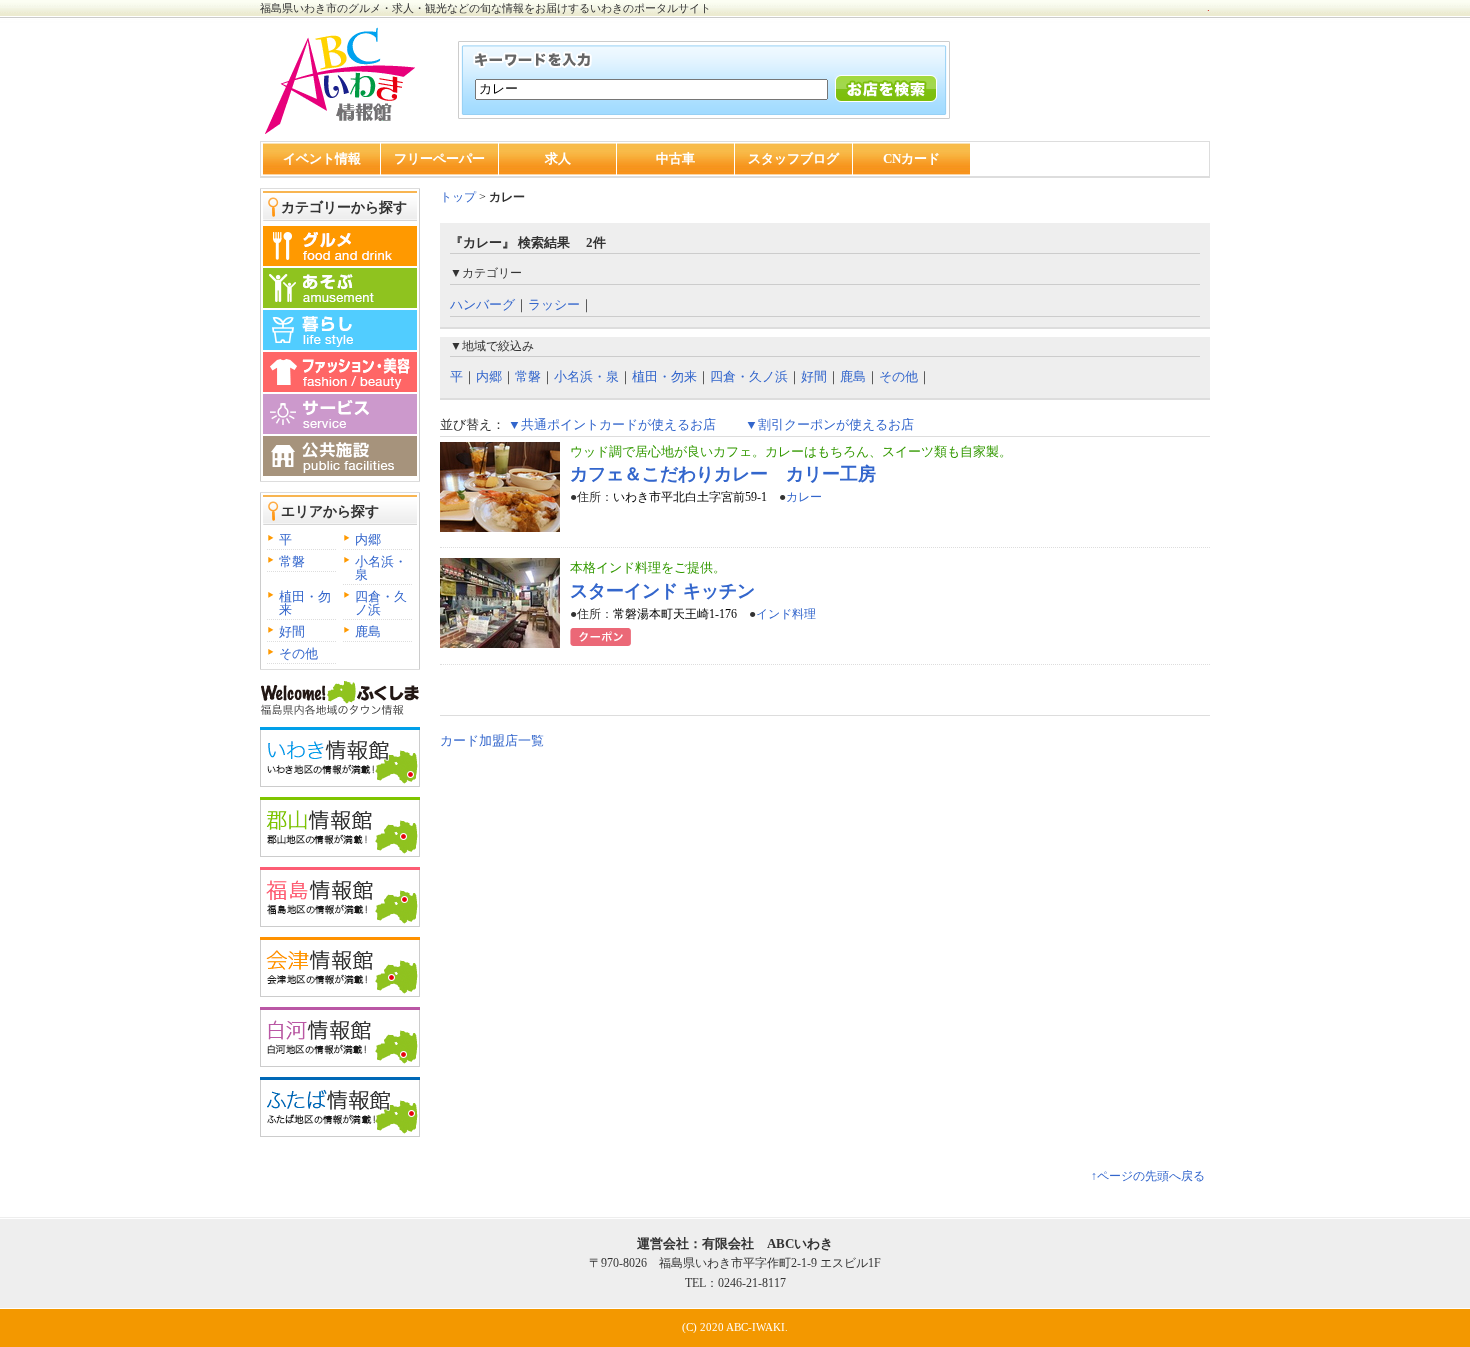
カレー (804, 497)
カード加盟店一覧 (492, 740)
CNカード (911, 158)
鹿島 (368, 631)
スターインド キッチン (662, 591)
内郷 (368, 539)
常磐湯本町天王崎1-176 (675, 614)
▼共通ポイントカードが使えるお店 (612, 424)
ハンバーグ (482, 304)
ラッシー (554, 304)
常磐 (292, 561)
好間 (292, 631)
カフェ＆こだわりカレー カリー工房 (723, 474)
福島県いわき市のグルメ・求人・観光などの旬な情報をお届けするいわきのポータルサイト (485, 8)
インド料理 (786, 614)
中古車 (675, 158)
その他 (298, 653)
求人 (558, 158)
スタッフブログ (793, 158)
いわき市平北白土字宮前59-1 (690, 497)
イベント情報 (322, 158)
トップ (458, 197)
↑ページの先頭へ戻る (1148, 1176)
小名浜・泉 (381, 568)
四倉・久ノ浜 (381, 603)
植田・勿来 (305, 603)
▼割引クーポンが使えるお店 (829, 424)
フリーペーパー (439, 158)
